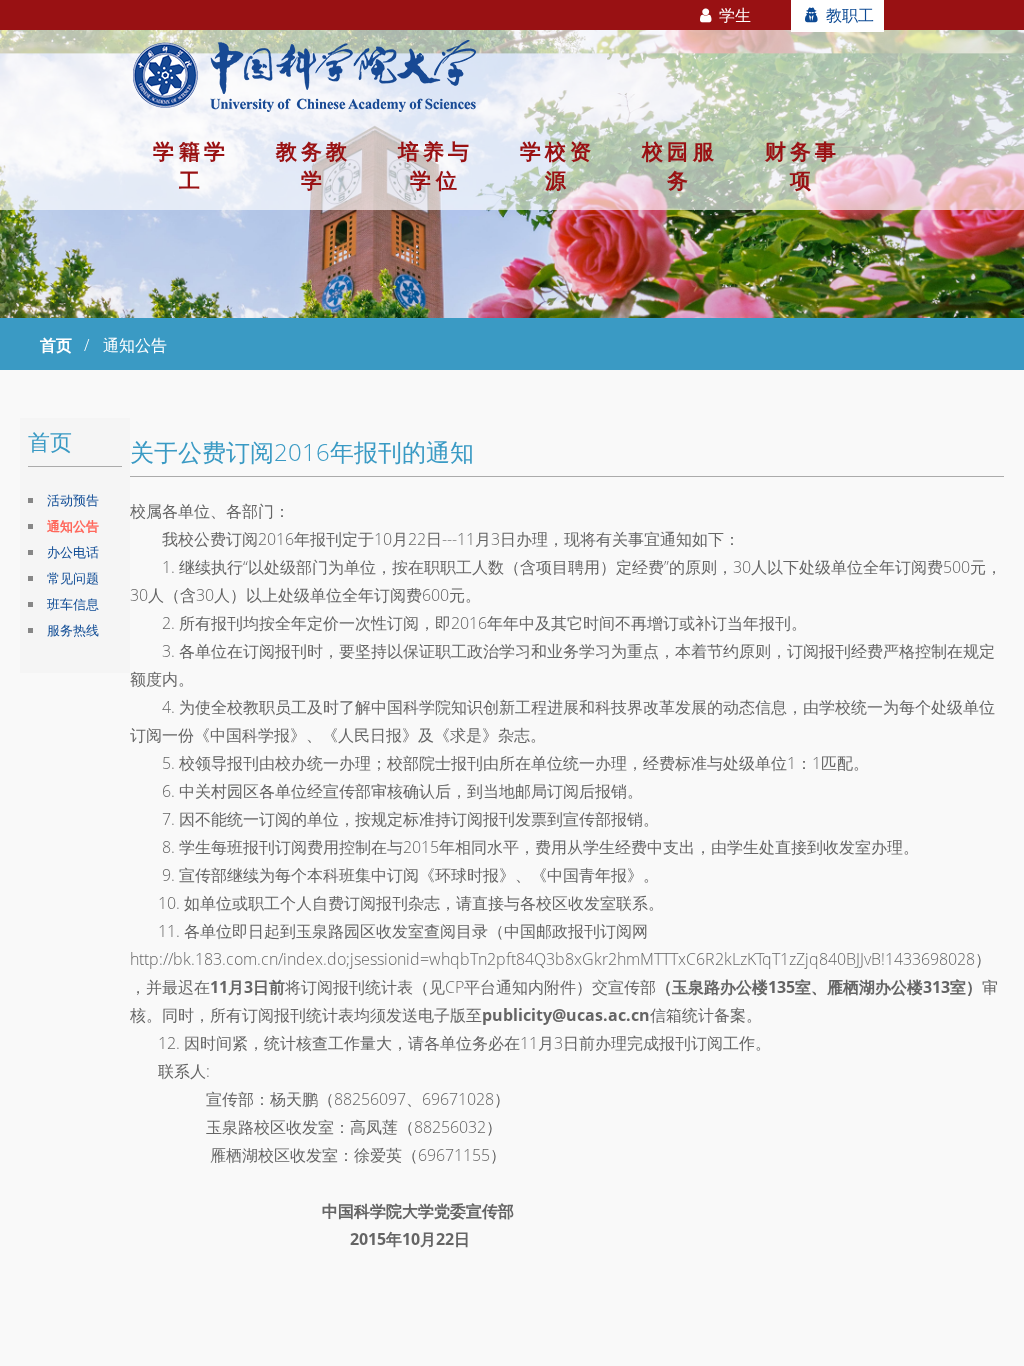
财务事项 (802, 165)
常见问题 (73, 578)
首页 (56, 345)
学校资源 (557, 165)
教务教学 (313, 165)
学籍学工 (190, 165)
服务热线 (73, 630)
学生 (733, 15)
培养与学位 (435, 165)
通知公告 (73, 526)
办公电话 (73, 552)
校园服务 (679, 165)
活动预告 (73, 500)
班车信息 (73, 604)
